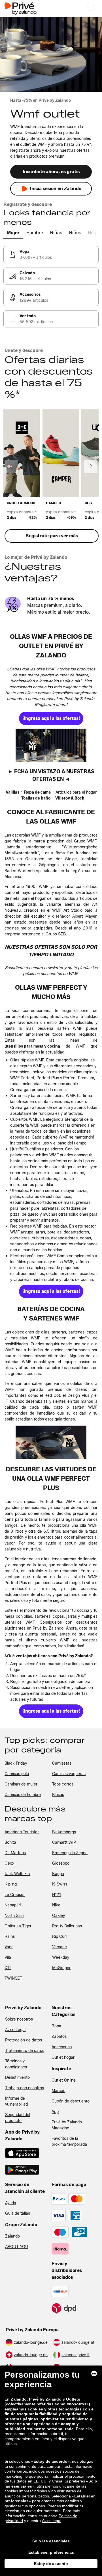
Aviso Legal (15, 2030)
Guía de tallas (18, 2213)
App (55, 2112)
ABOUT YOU (17, 2247)
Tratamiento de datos (25, 2051)
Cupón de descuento (71, 2101)
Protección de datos (24, 2040)
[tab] (13, 233)
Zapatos (59, 2037)
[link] (51, 255)
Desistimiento (17, 2077)
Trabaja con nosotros (25, 2088)
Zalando (12, 2236)
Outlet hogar (63, 2057)
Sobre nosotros (19, 2019)
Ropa (56, 2026)
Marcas (58, 2091)
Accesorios (62, 2047)
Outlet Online (64, 2080)
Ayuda (11, 2203)
